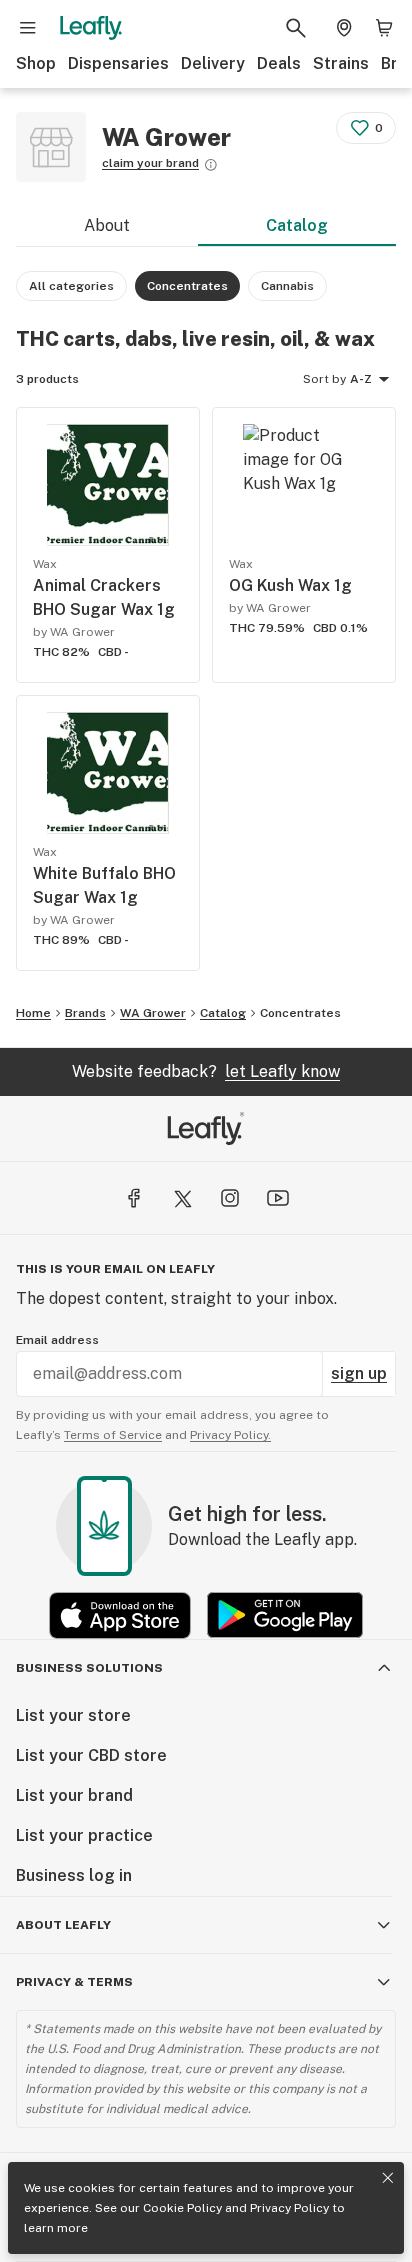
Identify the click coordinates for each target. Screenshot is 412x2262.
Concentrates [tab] (187, 286)
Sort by (324, 379)
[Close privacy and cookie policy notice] (388, 2178)
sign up (359, 1373)
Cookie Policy (182, 2208)
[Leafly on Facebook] (134, 1198)
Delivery (213, 63)
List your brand (74, 1795)
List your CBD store (91, 1755)
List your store (73, 1715)
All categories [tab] (71, 286)
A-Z (361, 379)
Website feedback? (206, 1071)
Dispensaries (118, 63)
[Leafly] (91, 28)
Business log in (74, 1875)
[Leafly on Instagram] (230, 1198)
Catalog (297, 225)
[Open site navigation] (28, 28)
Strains (341, 63)
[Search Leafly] (296, 28)
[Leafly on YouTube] (278, 1198)
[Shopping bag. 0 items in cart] (384, 28)
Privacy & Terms (74, 1982)
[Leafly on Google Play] (285, 1615)
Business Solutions (89, 1668)
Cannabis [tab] (287, 286)
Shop (36, 63)
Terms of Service (113, 1435)
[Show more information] (211, 165)
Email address (57, 1340)
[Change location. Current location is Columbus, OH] (344, 28)
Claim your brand (150, 163)
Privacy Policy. (230, 1435)
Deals (279, 63)
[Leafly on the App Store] (120, 1615)
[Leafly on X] (182, 1198)
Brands (85, 1013)
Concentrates (300, 1013)
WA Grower (153, 1013)
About (107, 225)
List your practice (84, 1835)
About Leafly (63, 1925)
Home (33, 1013)
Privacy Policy (289, 2208)
